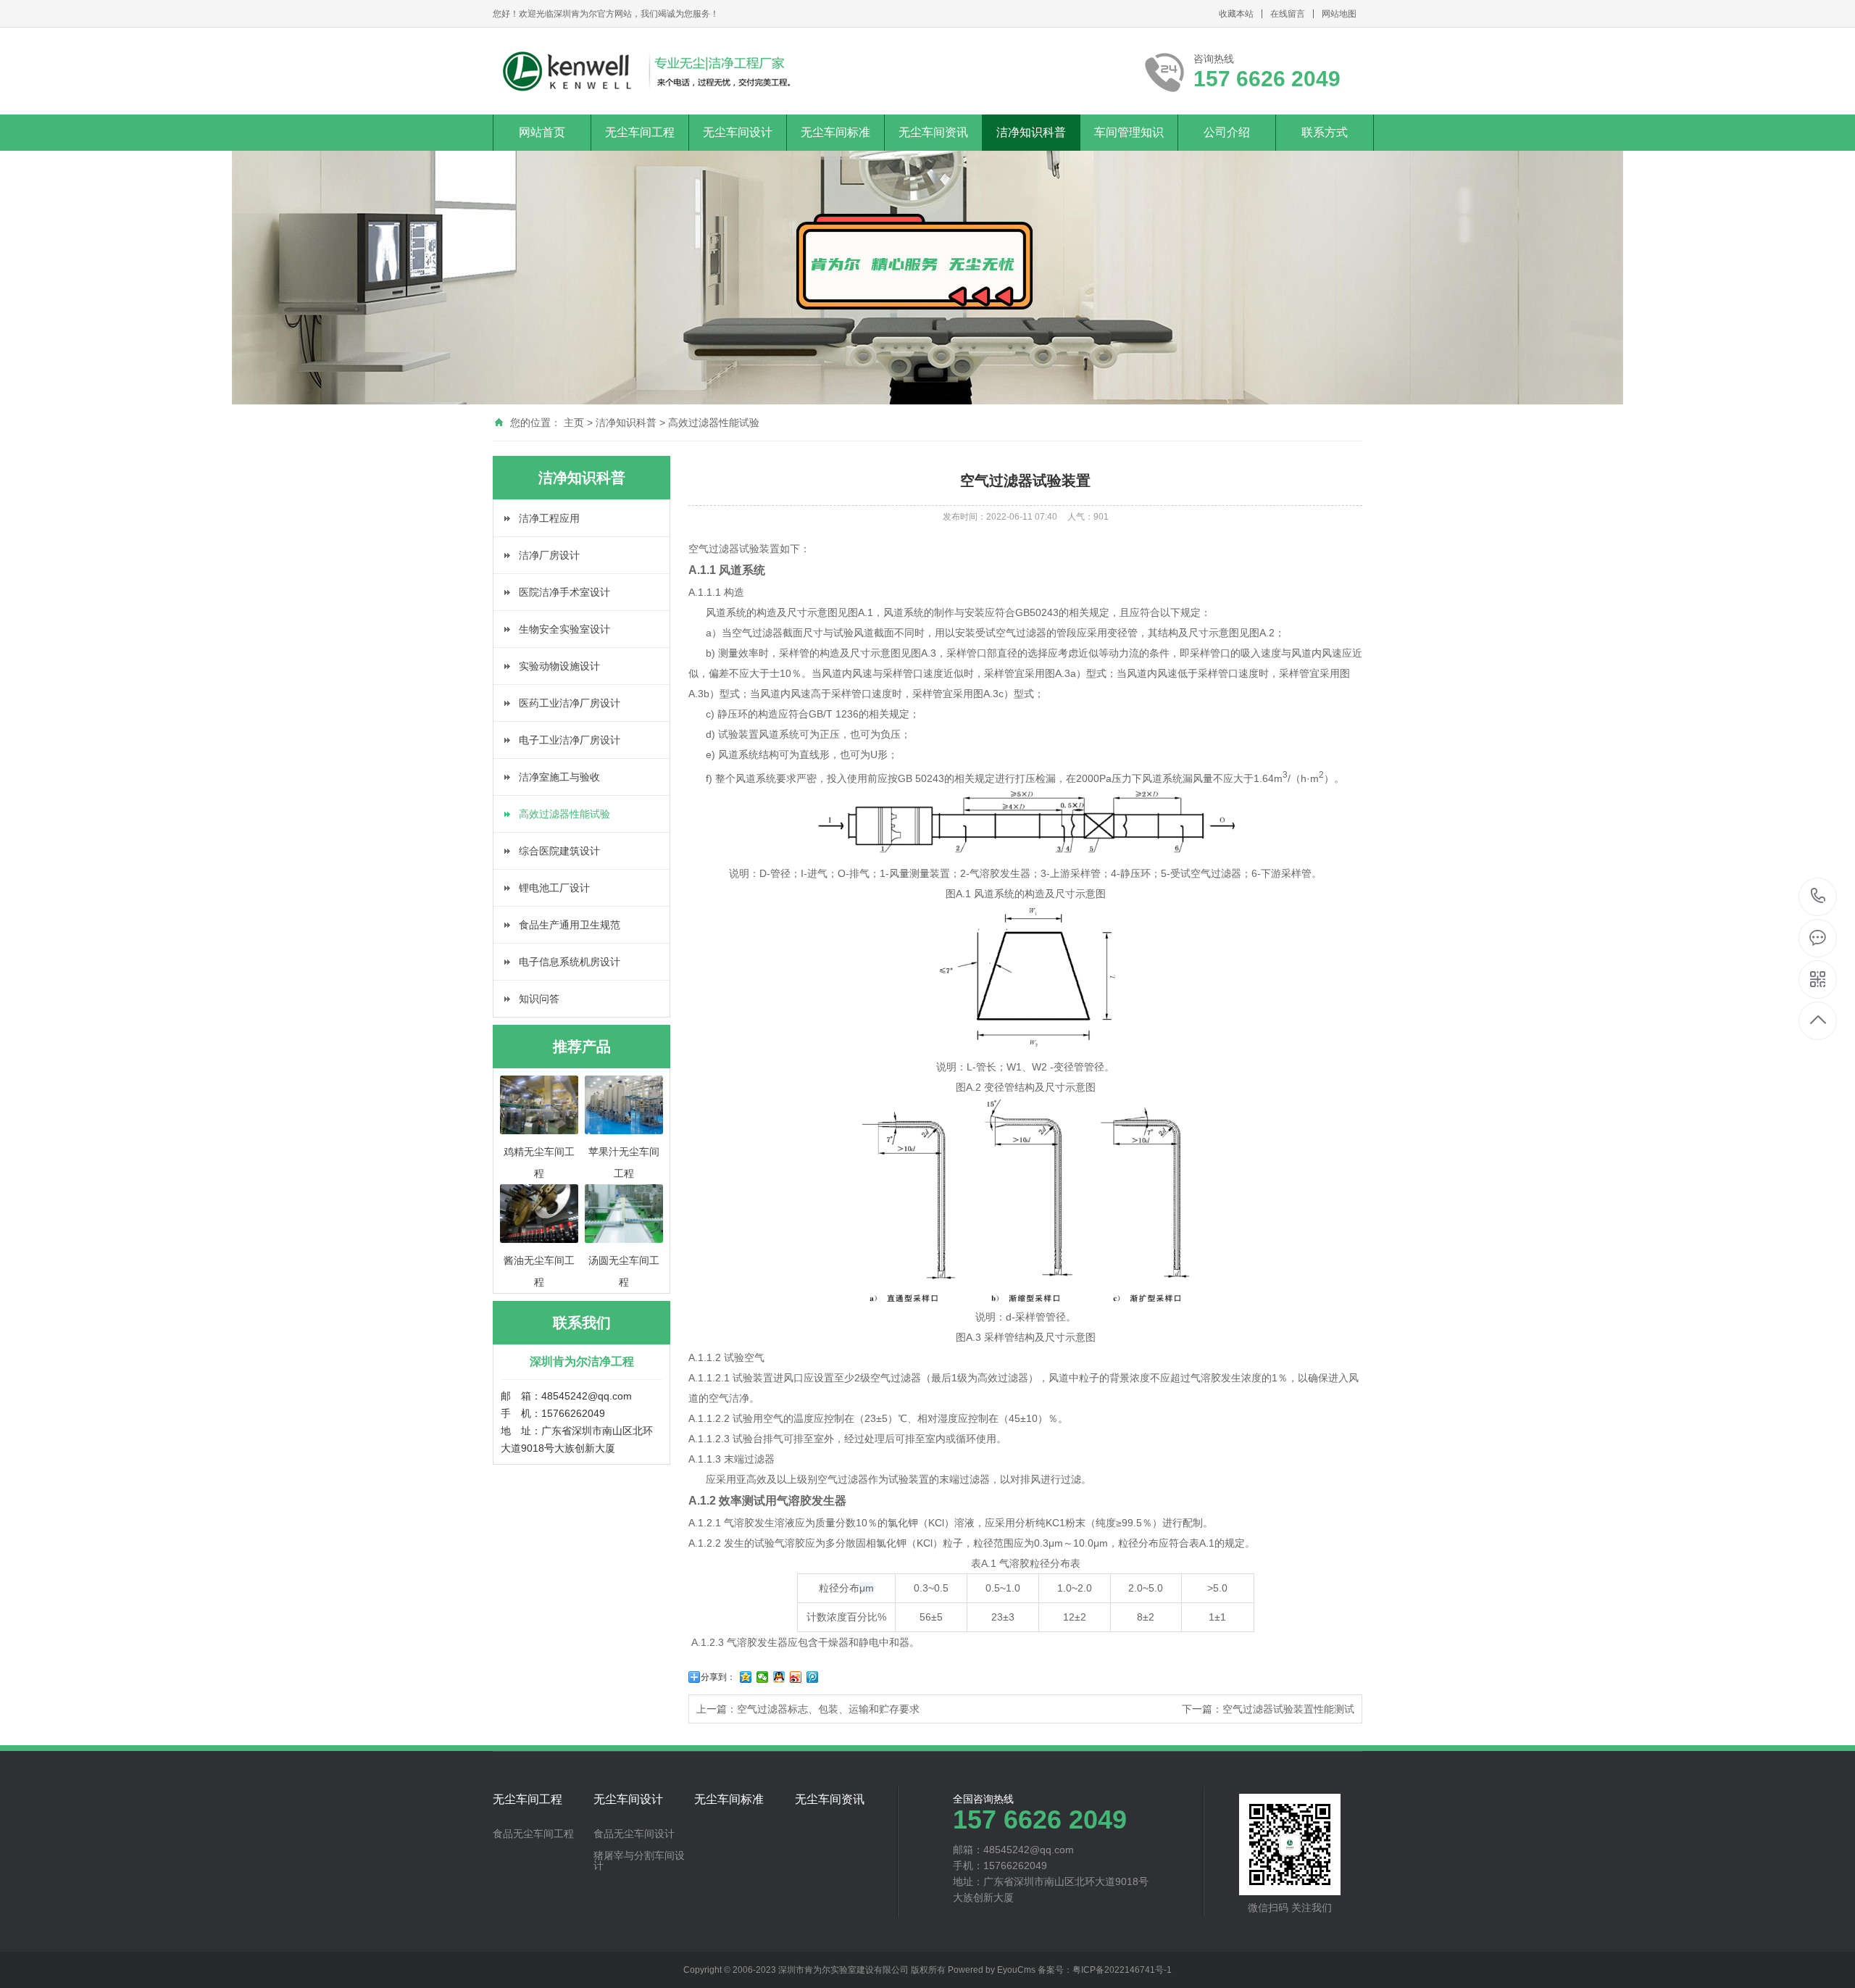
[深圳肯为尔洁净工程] (646, 71)
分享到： (718, 1677)
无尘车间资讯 (933, 132)
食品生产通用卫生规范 (570, 925)
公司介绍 (1227, 132)
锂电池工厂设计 (554, 888)
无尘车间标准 (835, 132)
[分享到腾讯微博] (813, 1677)
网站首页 (542, 132)
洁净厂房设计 (549, 555)
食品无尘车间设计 (634, 1834)
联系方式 (1325, 132)
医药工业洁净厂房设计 (570, 703)
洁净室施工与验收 (559, 777)
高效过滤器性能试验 (714, 423)
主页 (574, 423)
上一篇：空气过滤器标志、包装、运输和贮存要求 (808, 1709)
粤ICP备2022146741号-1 (1122, 1970)
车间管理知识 (1129, 132)
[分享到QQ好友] (779, 1677)
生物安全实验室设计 (564, 629)
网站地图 (1339, 14)
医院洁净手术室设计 (564, 592)
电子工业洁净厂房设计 (570, 740)
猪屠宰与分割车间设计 (639, 1860)
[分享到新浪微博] (796, 1677)
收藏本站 (1236, 14)
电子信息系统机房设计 (570, 962)
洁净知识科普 (1031, 132)
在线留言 (1288, 14)
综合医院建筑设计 (559, 851)
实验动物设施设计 (559, 666)
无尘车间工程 (640, 132)
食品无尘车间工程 (533, 1834)
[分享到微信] (763, 1677)
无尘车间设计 (738, 132)
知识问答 (539, 999)
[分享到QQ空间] (746, 1677)
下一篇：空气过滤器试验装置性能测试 (1268, 1709)
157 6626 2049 (1818, 897)
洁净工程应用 (549, 518)
